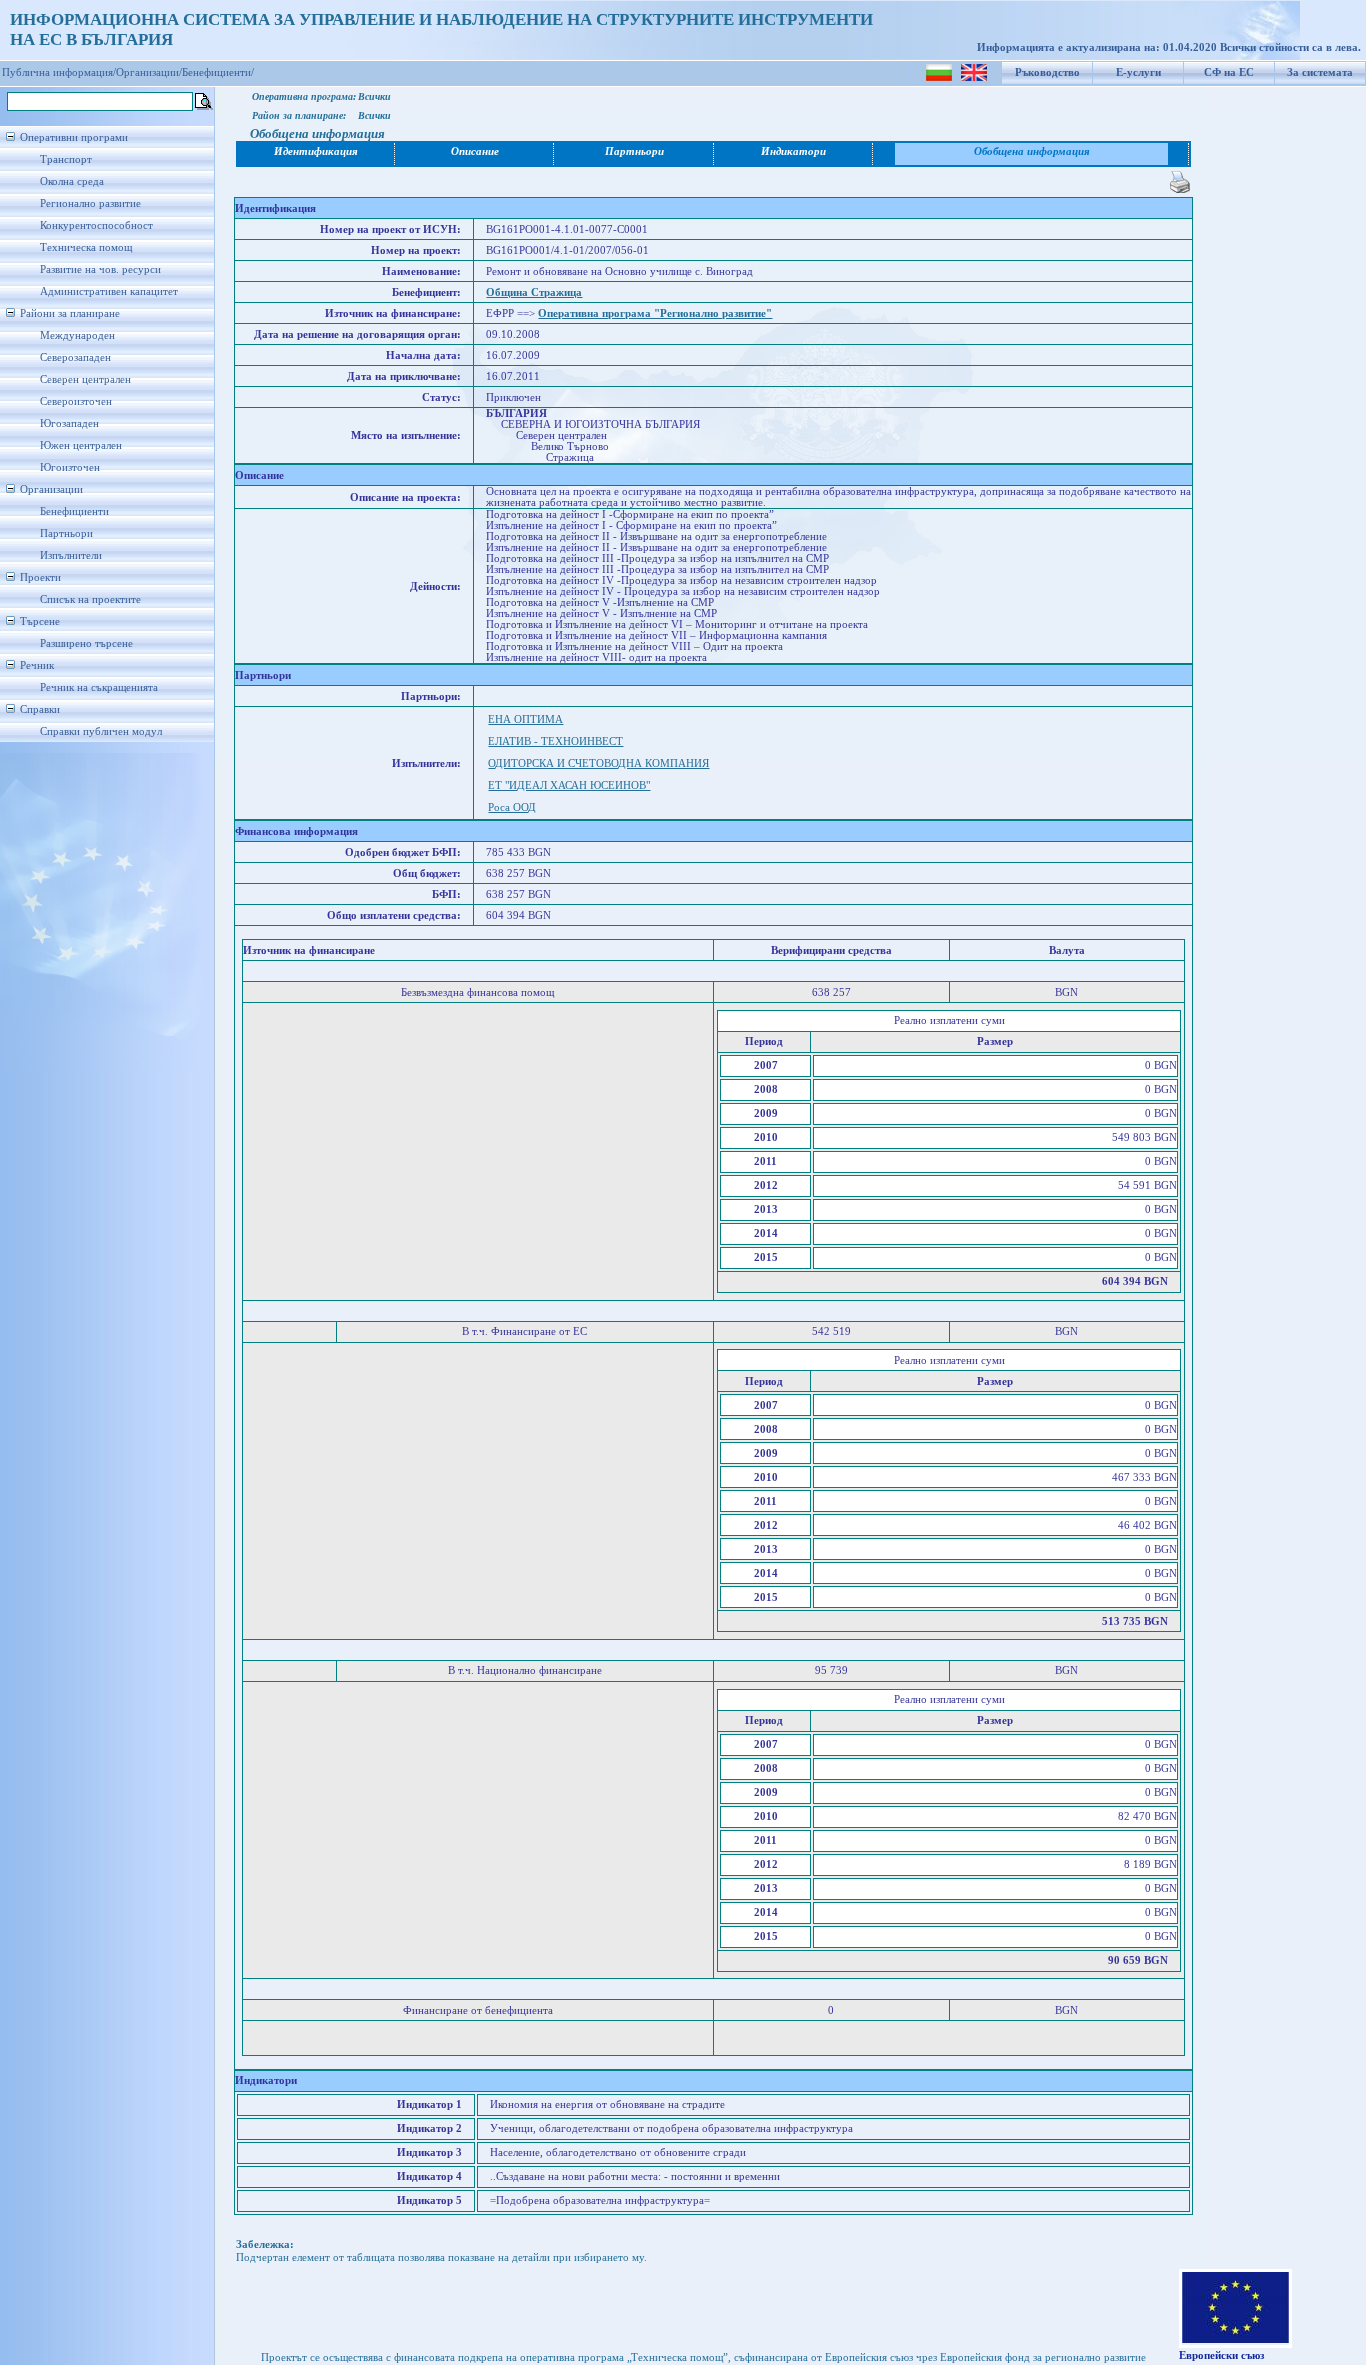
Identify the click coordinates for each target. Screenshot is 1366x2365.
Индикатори (793, 151)
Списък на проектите (90, 599)
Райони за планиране (70, 313)
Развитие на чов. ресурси (100, 269)
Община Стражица (534, 292)
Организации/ (149, 72)
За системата (1320, 72)
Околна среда (72, 181)
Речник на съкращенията (99, 687)
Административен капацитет (109, 291)
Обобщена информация (1032, 151)
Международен (77, 335)
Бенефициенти (74, 511)
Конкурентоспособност (96, 225)
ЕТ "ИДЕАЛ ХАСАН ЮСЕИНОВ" (569, 785)
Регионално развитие (90, 203)
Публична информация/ (59, 72)
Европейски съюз (1221, 2355)
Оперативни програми (74, 137)
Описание (475, 151)
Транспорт (66, 159)
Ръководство (1047, 72)
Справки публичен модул (101, 731)
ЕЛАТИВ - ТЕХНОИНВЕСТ (555, 741)
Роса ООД (512, 807)
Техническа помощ (86, 247)
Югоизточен (70, 467)
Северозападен (75, 357)
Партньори (66, 533)
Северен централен (85, 379)
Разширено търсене (86, 643)
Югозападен (69, 423)
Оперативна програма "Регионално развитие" (655, 313)
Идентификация (316, 151)
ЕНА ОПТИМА (525, 719)
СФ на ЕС (1229, 72)
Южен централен (81, 445)
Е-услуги (1138, 72)
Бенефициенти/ (218, 72)
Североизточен (76, 401)
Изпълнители (71, 555)
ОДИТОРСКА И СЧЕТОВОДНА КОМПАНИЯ (598, 763)
